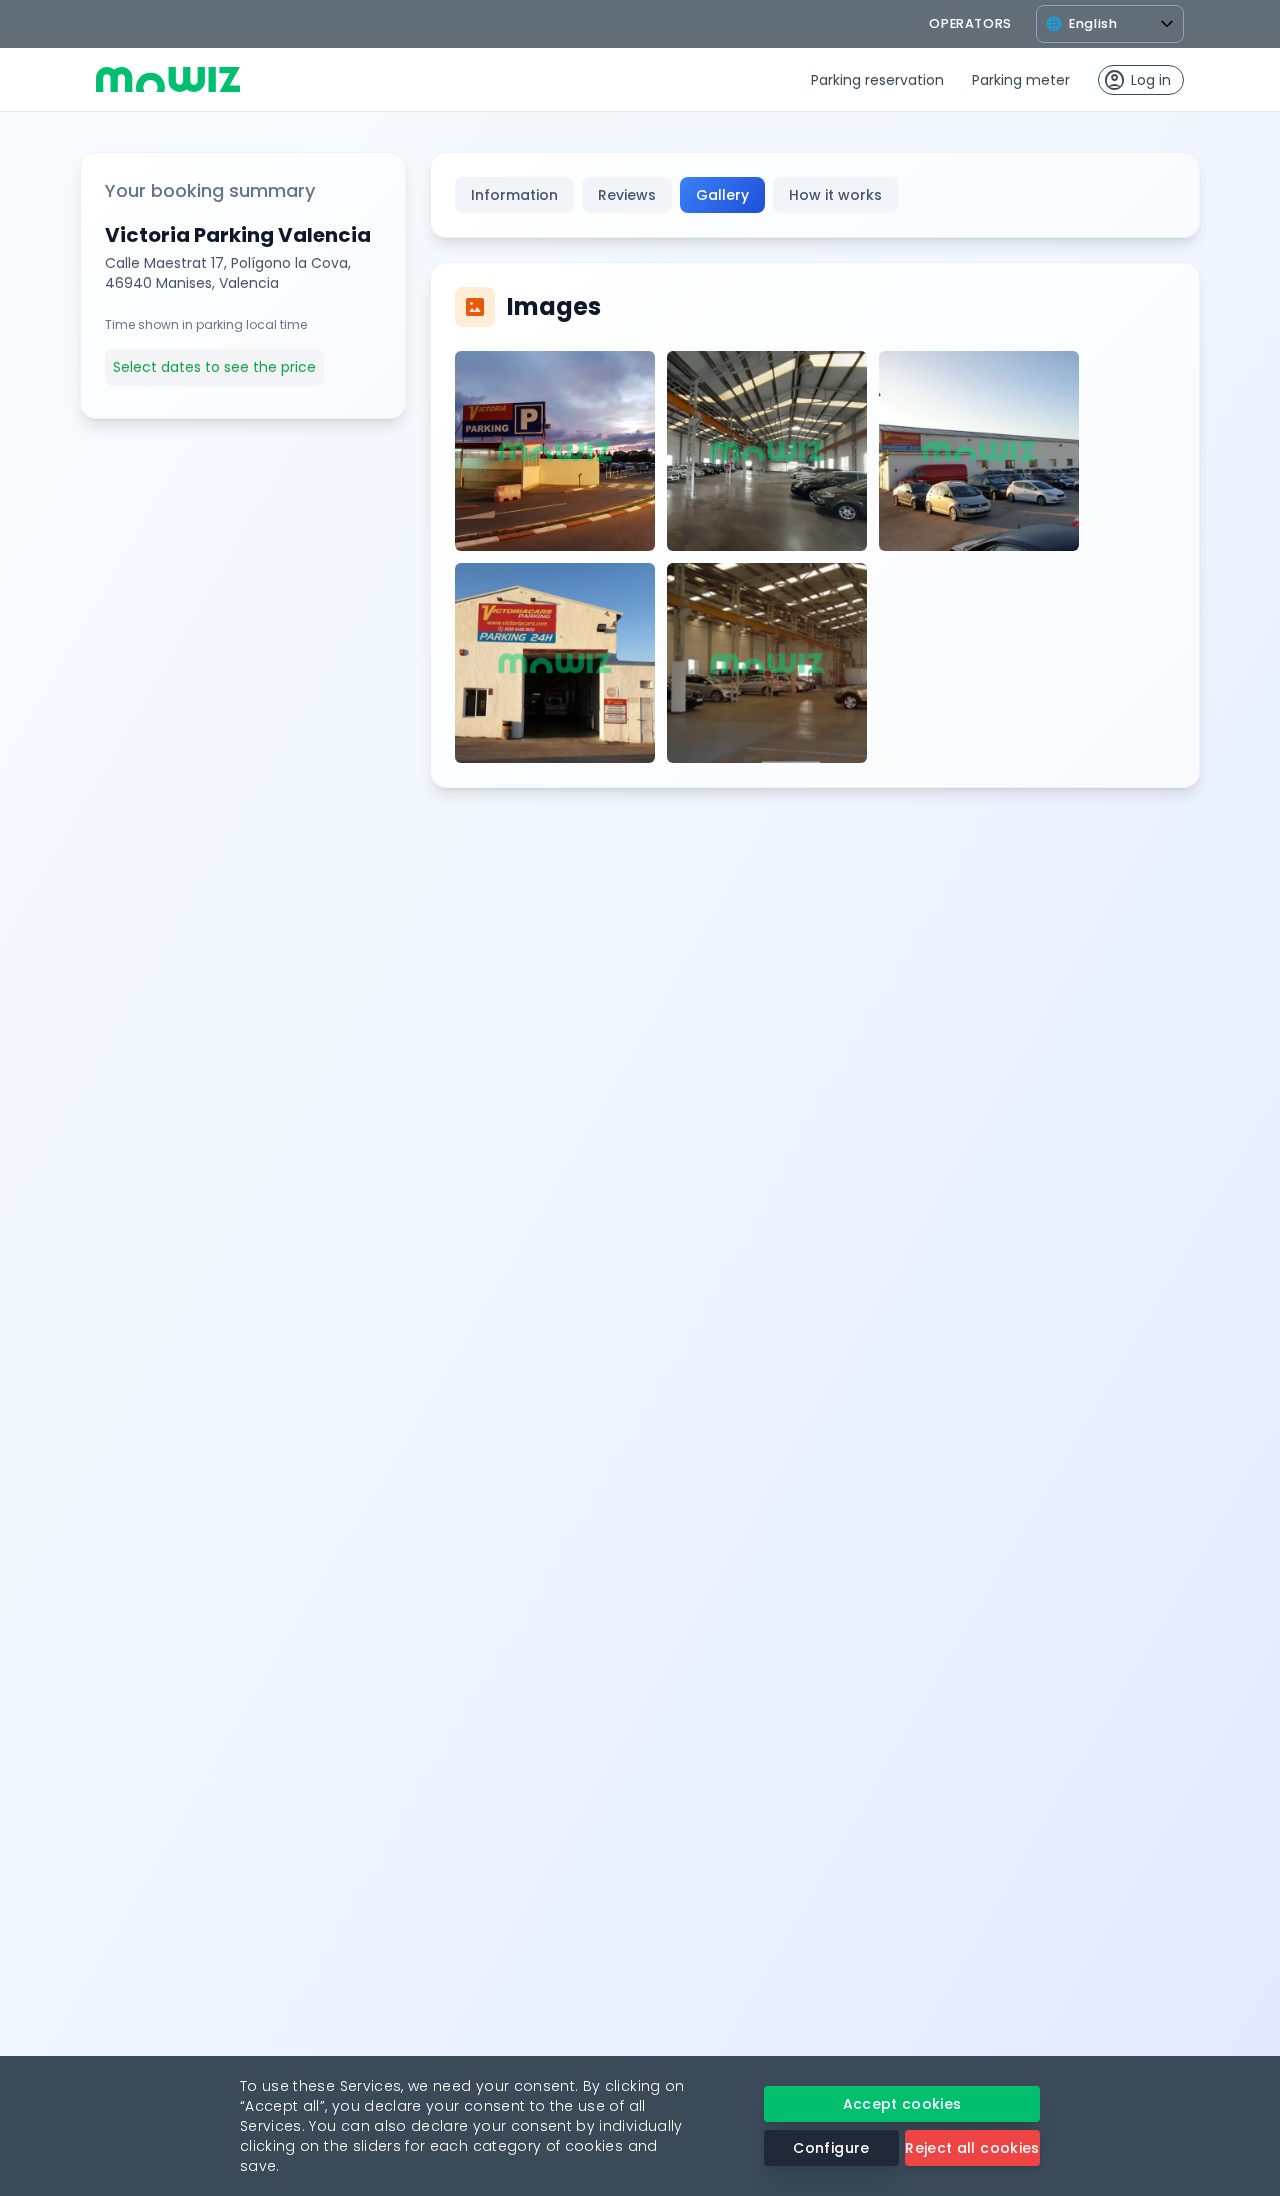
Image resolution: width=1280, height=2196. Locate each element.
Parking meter (1021, 80)
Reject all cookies (972, 2148)
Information (514, 195)
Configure (831, 2148)
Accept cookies (902, 2104)
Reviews (627, 195)
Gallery (722, 195)
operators (970, 23)
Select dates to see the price (214, 367)
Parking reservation (877, 80)
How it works (835, 195)
